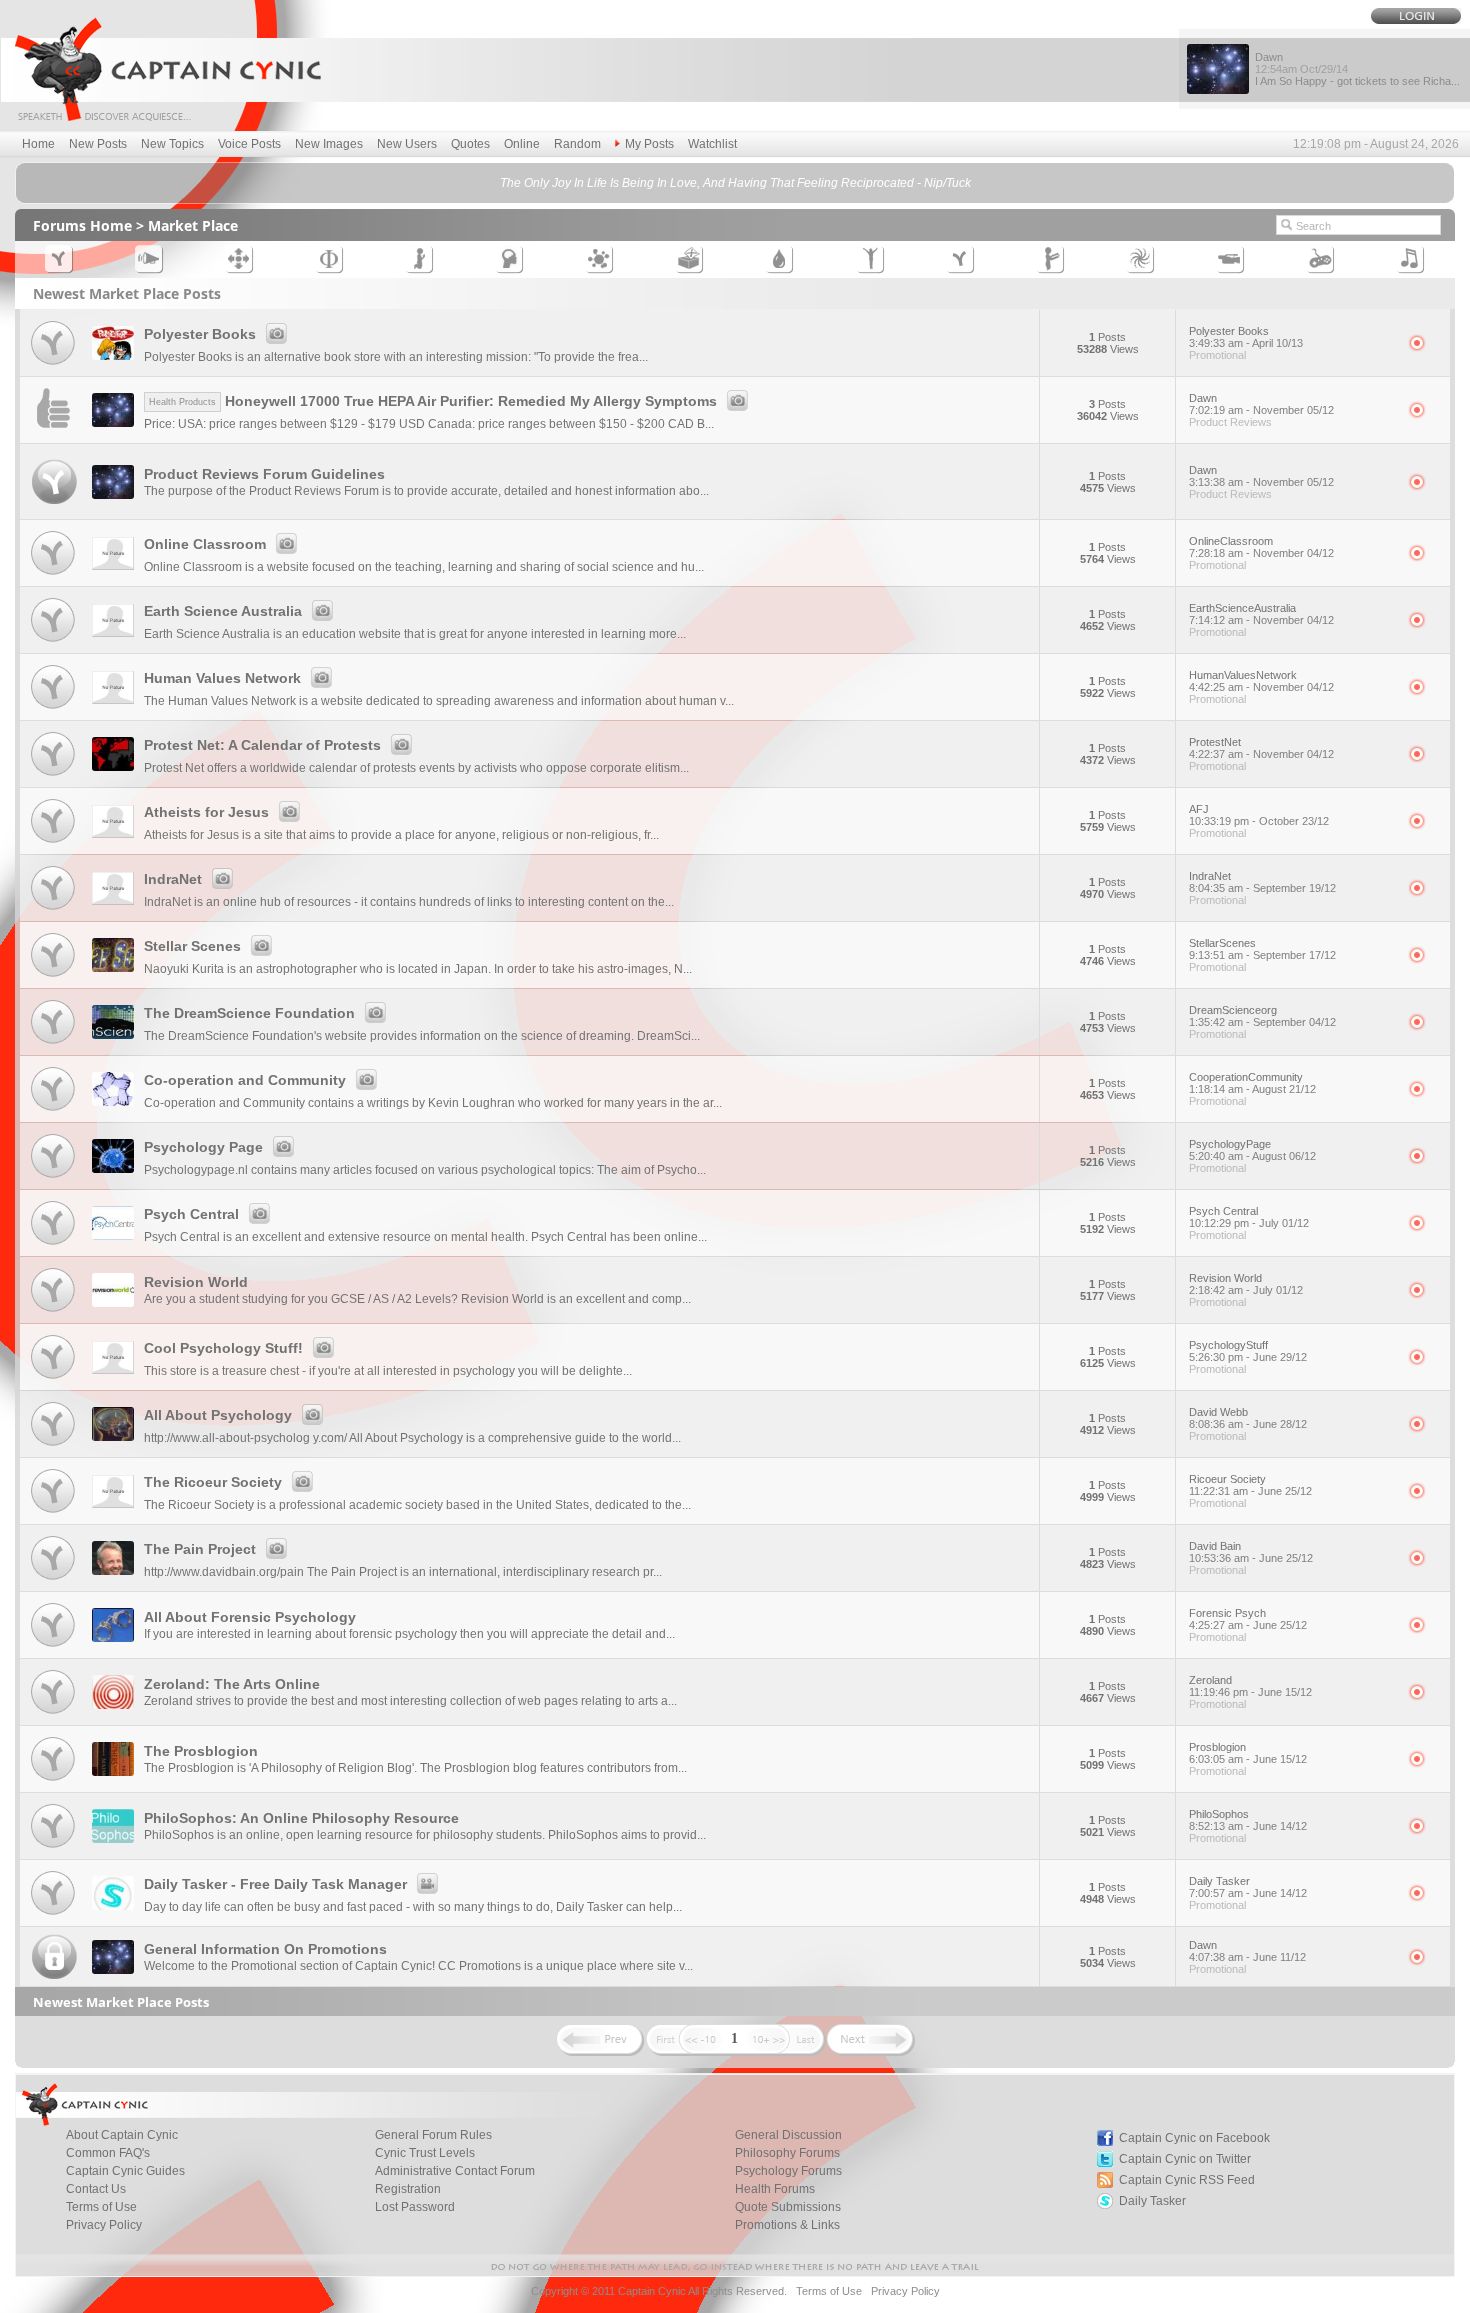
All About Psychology (218, 1415)
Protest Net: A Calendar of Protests (262, 745)
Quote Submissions (788, 2207)
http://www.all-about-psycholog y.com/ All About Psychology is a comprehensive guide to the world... (412, 1438)
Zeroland (1250, 1686)
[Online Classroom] (53, 575)
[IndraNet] (53, 910)
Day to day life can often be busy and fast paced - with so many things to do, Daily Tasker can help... (413, 1907)
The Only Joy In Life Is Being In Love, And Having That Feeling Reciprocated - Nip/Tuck (735, 183)
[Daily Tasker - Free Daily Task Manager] (53, 1915)
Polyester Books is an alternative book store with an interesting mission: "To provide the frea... (396, 357)
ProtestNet (1261, 748)
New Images (329, 144)
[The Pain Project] (53, 1580)
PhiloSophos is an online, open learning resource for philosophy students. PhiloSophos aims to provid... (425, 1835)
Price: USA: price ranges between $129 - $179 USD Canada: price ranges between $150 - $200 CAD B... (429, 424)
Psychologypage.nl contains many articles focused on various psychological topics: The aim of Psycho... (425, 1170)
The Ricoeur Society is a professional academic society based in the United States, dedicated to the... (417, 1505)
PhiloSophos (1248, 1820)
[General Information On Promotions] (54, 1975)
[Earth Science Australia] (53, 642)
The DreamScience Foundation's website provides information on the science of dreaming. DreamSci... (422, 1036)
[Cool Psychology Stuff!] (53, 1379)
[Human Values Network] (53, 709)
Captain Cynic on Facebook (1194, 2138)
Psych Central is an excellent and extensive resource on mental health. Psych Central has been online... (425, 1237)
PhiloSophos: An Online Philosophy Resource (301, 1818)
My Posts (649, 144)
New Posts (98, 144)
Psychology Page (203, 1147)
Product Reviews (1230, 422)
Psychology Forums (788, 2171)
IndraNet (173, 879)
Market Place (193, 225)
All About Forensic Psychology (250, 1617)
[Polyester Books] (53, 365)
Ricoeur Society (1250, 1485)
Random (577, 144)
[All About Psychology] (53, 1446)
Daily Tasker (1248, 1887)
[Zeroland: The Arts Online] (53, 1714)
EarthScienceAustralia (1261, 614)
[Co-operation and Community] (53, 1111)
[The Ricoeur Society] (53, 1513)
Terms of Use (101, 2207)
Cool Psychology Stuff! (223, 1348)
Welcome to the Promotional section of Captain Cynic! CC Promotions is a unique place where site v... (418, 1966)
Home (38, 144)
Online (522, 144)
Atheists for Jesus (206, 812)
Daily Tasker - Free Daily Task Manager (275, 1884)
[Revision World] (53, 1312)
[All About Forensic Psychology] (53, 1647)
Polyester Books (200, 334)
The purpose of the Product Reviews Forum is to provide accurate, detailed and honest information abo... (426, 491)
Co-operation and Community (245, 1080)
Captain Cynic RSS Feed (1187, 2180)
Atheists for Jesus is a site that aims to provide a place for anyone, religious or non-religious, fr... (401, 835)
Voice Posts (249, 144)
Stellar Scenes (192, 946)
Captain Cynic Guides (125, 2171)
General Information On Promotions (265, 1949)
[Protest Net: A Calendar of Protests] (53, 776)
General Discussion (788, 2135)
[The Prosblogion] (53, 1781)
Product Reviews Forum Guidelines (264, 474)
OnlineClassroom (1261, 547)
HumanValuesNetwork (1261, 681)
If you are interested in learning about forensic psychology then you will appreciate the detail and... (409, 1634)
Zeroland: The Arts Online (232, 1684)
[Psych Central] (53, 1245)
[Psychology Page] (53, 1178)
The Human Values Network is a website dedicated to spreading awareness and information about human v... (439, 701)
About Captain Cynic (122, 2135)
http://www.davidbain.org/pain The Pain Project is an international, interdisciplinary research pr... (403, 1572)
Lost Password (415, 2207)
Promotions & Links (787, 2225)
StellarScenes (1262, 949)
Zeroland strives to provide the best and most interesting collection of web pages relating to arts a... (410, 1701)
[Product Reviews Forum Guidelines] (54, 508)
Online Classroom (205, 544)
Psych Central (191, 1214)
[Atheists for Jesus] (53, 843)
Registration (408, 2189)
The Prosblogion (201, 1751)
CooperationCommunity (1252, 1083)
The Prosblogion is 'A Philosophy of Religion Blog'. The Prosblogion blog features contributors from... (415, 1768)
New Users (407, 144)
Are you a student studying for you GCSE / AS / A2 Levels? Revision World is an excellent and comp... (417, 1299)
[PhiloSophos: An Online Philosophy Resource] (53, 1848)
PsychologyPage (1252, 1150)
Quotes (470, 144)
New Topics (172, 144)
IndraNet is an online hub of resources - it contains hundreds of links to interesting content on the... (409, 902)
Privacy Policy (104, 2225)
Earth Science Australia (223, 611)
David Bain (1251, 1552)
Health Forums (775, 2189)
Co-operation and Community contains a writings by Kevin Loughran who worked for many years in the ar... (433, 1103)
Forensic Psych (1248, 1619)
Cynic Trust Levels (425, 2153)
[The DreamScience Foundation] (53, 1044)
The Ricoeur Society (213, 1482)
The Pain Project (200, 1549)
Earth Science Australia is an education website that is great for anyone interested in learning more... (415, 634)
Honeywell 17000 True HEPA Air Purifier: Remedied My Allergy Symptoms (433, 401)
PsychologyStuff (1248, 1351)
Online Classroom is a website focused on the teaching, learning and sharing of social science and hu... (424, 567)
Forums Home (82, 225)
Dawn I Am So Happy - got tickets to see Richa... (1357, 69)
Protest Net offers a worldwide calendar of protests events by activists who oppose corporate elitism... (416, 768)
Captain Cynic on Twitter (1185, 2159)
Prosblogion (1248, 1753)
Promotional (1217, 355)
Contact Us (96, 2189)
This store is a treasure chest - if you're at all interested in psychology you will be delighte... (388, 1371)
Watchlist (712, 144)
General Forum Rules (433, 2135)
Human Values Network (222, 678)
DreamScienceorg (1262, 1016)
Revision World (196, 1282)
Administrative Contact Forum (455, 2171)
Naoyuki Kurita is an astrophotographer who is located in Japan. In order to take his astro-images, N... (418, 969)
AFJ (1259, 815)
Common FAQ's (108, 2153)
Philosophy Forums (787, 2153)
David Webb (1248, 1418)
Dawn (1261, 404)
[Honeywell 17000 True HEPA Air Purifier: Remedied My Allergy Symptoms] (53, 432)
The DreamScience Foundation (249, 1013)
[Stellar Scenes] (53, 977)
